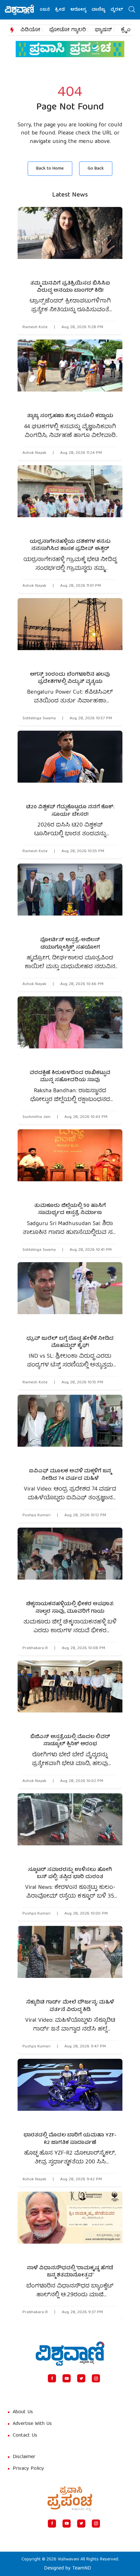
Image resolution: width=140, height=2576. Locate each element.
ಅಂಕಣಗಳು (125, 10)
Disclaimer (24, 2457)
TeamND (82, 2569)
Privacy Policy (28, 2469)
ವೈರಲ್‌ (102, 10)
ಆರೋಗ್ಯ (64, 10)
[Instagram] (96, 2378)
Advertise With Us (32, 2424)
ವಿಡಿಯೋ (30, 30)
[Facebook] (52, 2378)
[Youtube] (67, 2378)
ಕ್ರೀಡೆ (45, 10)
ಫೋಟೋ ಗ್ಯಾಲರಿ (68, 30)
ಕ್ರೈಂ (126, 30)
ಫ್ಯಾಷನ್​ (103, 30)
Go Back (96, 169)
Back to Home (50, 169)
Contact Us (25, 2436)
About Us (23, 2412)
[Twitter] (81, 2378)
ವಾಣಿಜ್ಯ (84, 10)
